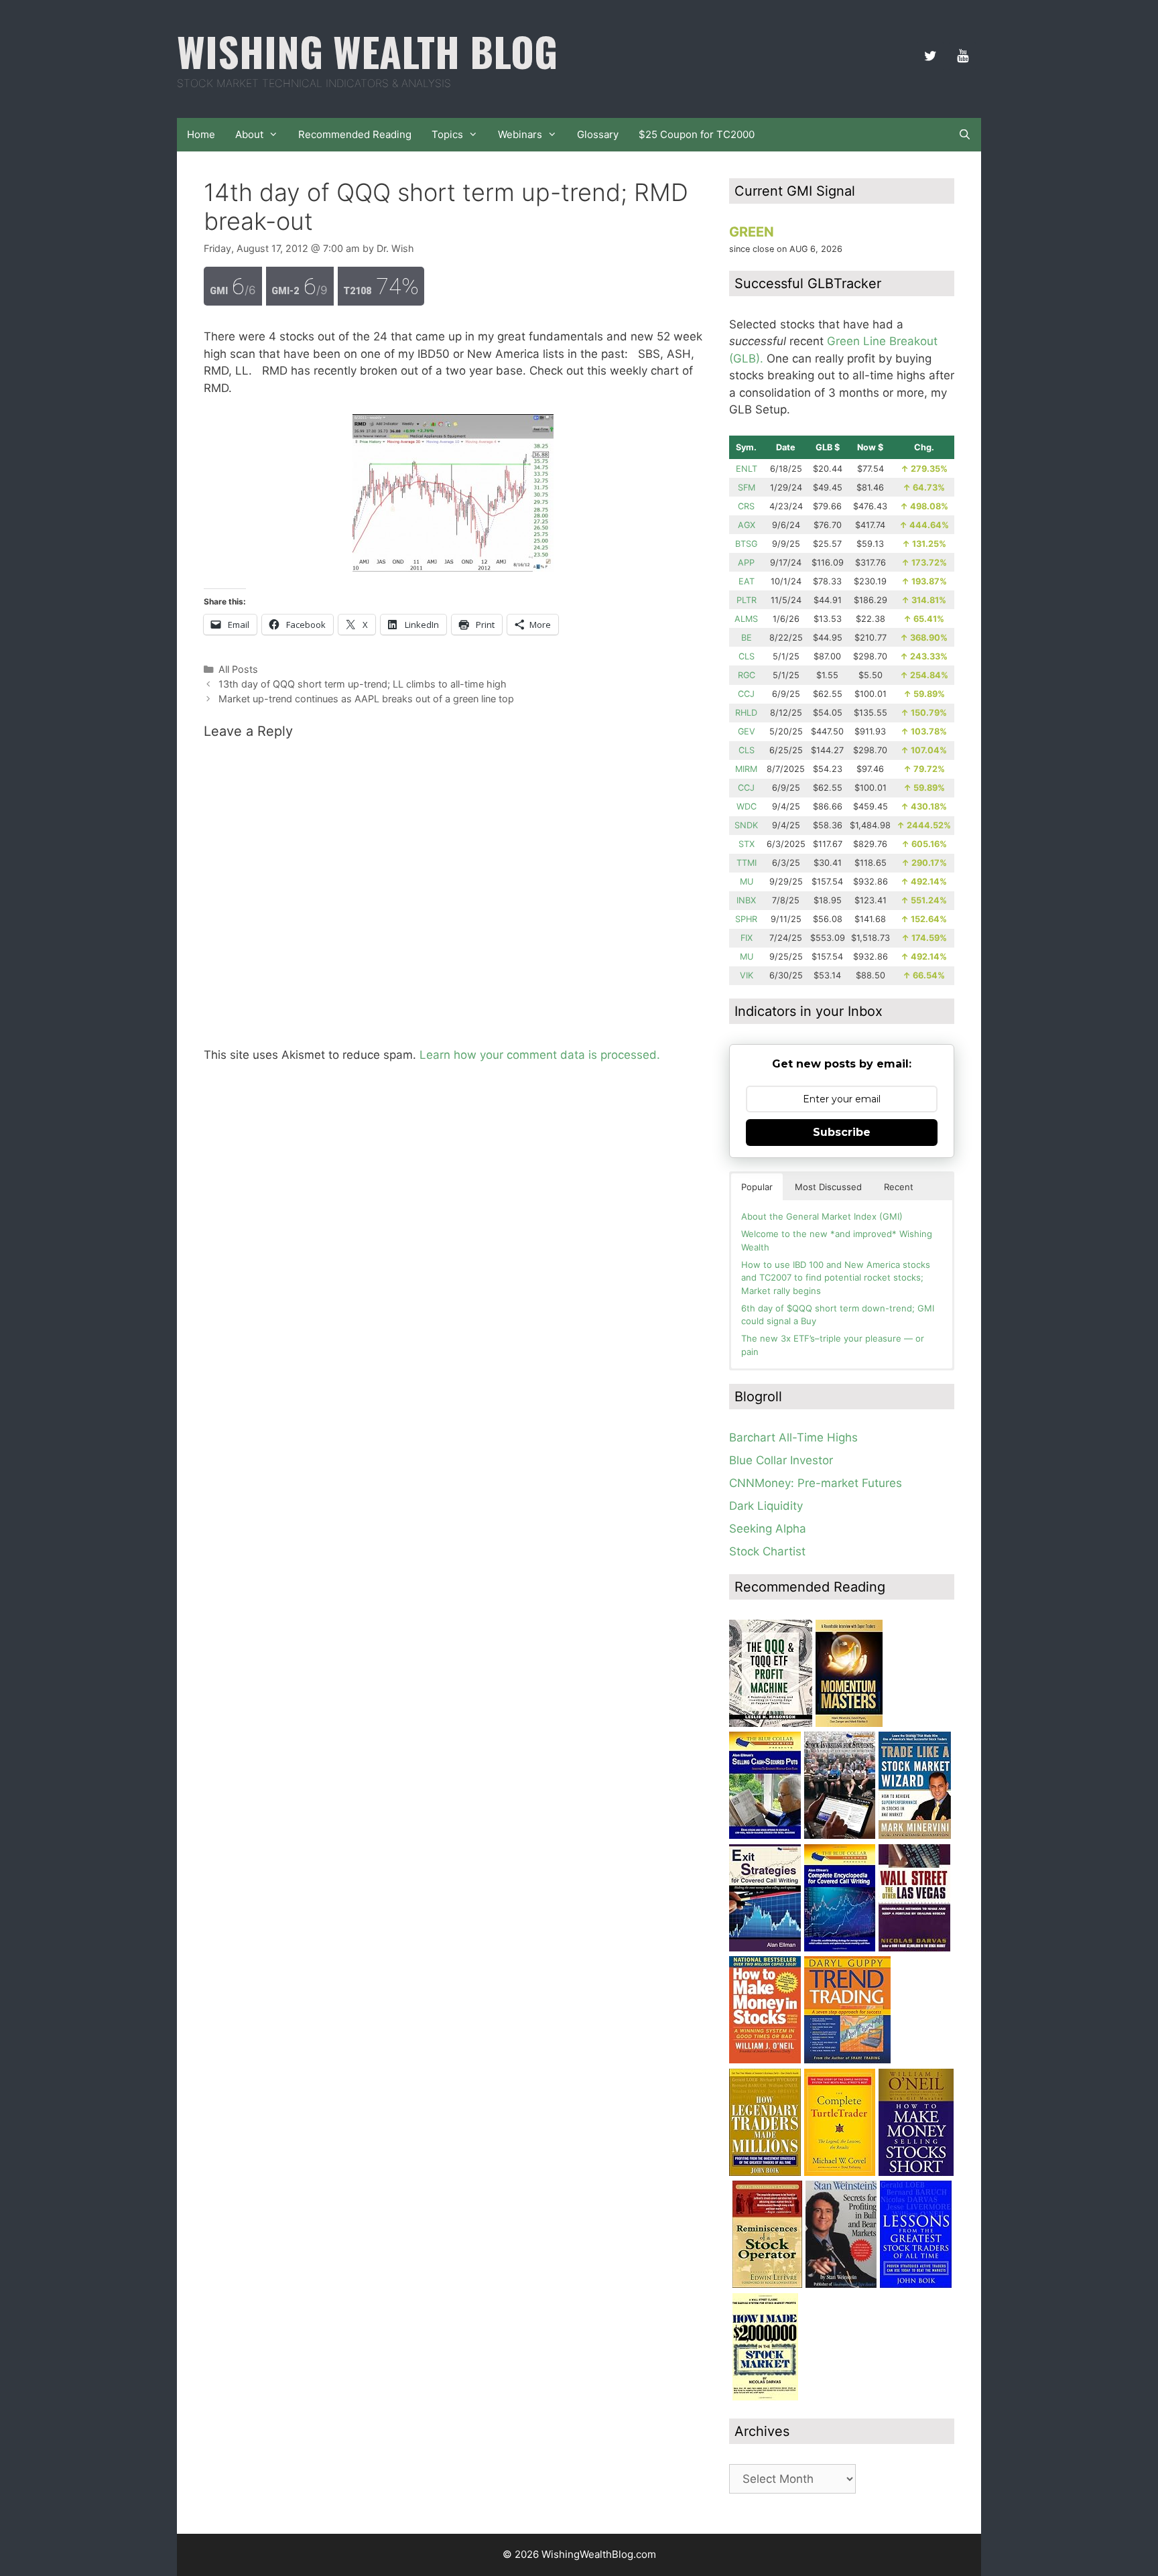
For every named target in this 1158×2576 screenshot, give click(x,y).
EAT (747, 581)
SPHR (746, 919)
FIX (747, 938)
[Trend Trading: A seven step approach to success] (847, 2059)
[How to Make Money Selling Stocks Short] (916, 2172)
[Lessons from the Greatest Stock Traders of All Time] (916, 2284)
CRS (746, 506)
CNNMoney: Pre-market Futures (816, 1483)
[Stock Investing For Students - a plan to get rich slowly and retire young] (840, 1835)
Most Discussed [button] (828, 1187)
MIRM (746, 769)
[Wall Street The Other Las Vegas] (914, 1947)
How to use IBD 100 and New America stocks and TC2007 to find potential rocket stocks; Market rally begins (836, 1278)
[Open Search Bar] (965, 135)
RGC (747, 675)
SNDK (746, 825)
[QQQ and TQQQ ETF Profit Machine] (771, 1723)
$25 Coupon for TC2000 (697, 134)
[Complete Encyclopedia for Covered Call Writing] (840, 1947)
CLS (747, 656)
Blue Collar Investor (781, 1460)
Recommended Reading (355, 134)
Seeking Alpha (768, 1529)
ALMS (746, 619)
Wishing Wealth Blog (367, 51)
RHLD (746, 713)
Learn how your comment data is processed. (540, 1055)
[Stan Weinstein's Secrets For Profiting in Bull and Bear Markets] (841, 2284)
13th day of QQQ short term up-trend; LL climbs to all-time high (363, 684)
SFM (747, 488)
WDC (747, 807)
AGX (747, 525)
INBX (746, 900)
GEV (747, 731)
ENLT (747, 469)
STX (747, 844)
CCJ (746, 694)
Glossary (598, 134)
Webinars (520, 134)
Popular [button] (757, 1187)
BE (747, 638)
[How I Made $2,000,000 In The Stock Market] (765, 2396)
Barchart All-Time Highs (793, 1437)
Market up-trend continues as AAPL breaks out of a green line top (366, 699)
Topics (447, 134)
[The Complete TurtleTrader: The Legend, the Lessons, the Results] (840, 2172)
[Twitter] (930, 56)
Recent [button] (899, 1187)
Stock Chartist (767, 1551)
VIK (747, 975)
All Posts (238, 669)
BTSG (746, 544)
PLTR (747, 600)
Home (201, 134)
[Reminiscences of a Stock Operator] (767, 2284)
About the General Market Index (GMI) (822, 1216)
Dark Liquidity (766, 1506)
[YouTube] (962, 56)
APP (746, 563)
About (249, 134)
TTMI (747, 863)
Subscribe (842, 1132)
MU (747, 882)
